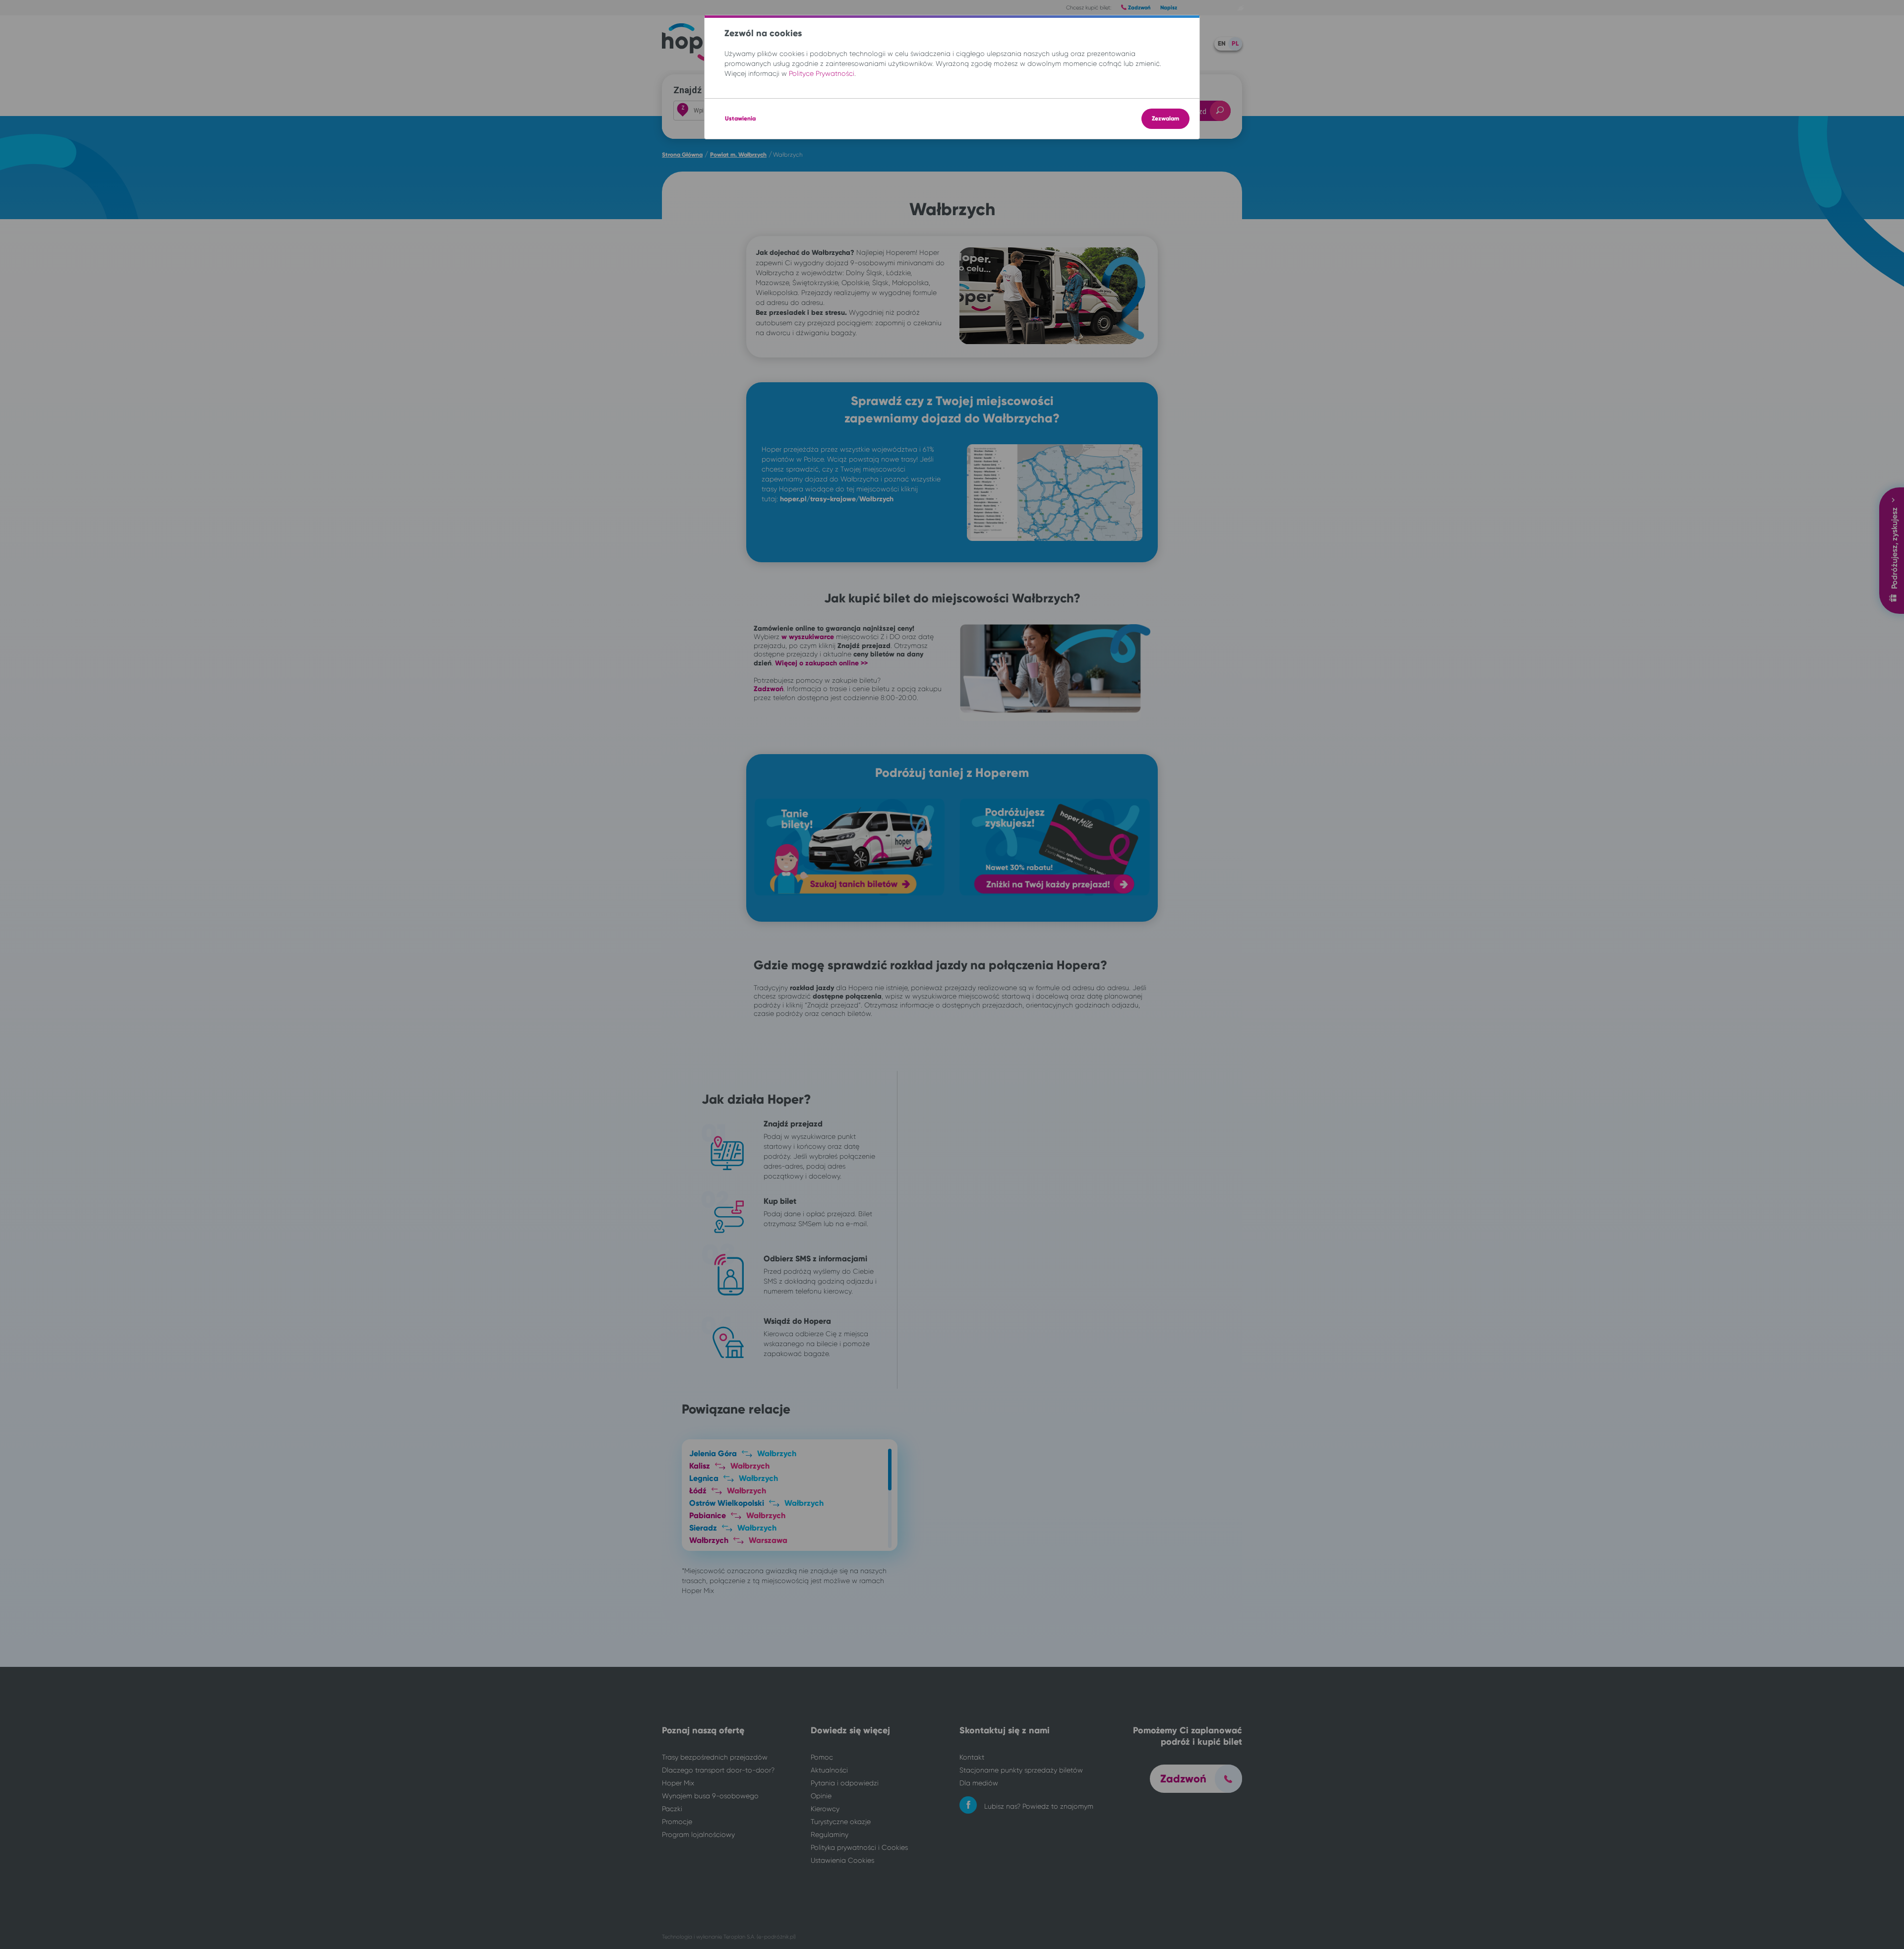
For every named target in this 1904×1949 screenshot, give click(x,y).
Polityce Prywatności (822, 73)
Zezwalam (1165, 118)
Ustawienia (740, 118)
